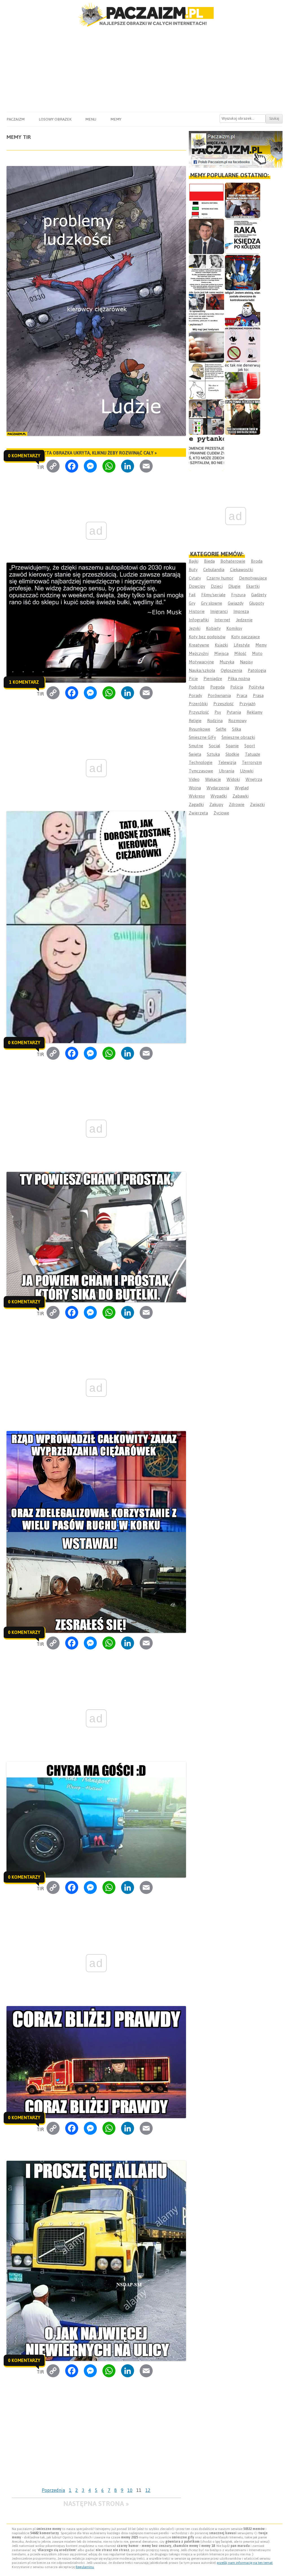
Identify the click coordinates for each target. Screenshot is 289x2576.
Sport (250, 746)
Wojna (195, 788)
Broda (257, 561)
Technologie (201, 762)
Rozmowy (237, 721)
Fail (192, 595)
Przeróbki (198, 704)
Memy (116, 119)
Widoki (233, 779)
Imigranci (219, 611)
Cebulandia (214, 570)
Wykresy (197, 796)
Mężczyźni (199, 653)
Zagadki (196, 804)
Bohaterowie (233, 561)
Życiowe (221, 813)
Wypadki (219, 796)
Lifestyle (242, 645)
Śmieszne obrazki (238, 737)
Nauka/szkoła (202, 670)
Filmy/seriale (213, 595)
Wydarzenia (218, 788)
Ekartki (253, 586)
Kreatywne (199, 645)
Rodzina (215, 721)
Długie (234, 586)
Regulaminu (85, 2567)
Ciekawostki (242, 570)
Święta (195, 754)
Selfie (221, 729)
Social (214, 746)
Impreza (241, 611)
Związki (257, 804)
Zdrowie (237, 804)
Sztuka (213, 754)
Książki (221, 645)
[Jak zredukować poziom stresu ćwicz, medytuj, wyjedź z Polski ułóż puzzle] (243, 345)
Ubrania (226, 771)
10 (130, 2490)
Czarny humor (220, 578)
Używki (247, 771)
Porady (195, 695)
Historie (197, 611)
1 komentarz (24, 682)
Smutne (196, 746)
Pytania (234, 712)
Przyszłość (199, 712)
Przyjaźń (247, 704)
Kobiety (213, 628)
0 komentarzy (24, 456)
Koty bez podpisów (207, 637)
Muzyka (227, 662)
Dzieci (217, 586)
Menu (91, 119)
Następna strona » (96, 2504)
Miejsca (221, 653)
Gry (192, 603)
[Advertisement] (144, 69)
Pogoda (217, 687)
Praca (242, 695)
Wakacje (213, 779)
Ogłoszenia (231, 670)
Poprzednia (53, 2490)
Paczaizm (16, 119)
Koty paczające (246, 637)
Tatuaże (253, 754)
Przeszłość (224, 704)
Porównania (219, 695)
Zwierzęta (198, 813)
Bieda (209, 561)
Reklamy (255, 712)
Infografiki (199, 620)
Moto (257, 653)
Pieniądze (213, 679)
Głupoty (257, 603)
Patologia (257, 670)
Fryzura (238, 595)
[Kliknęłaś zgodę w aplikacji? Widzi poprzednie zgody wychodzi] (206, 417)
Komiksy (234, 628)
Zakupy (216, 804)
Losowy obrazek (55, 119)
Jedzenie (244, 620)
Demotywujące (253, 578)
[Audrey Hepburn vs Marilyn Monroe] (206, 273)
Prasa (258, 695)
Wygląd (242, 788)
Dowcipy (197, 586)
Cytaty (195, 578)
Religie (195, 721)
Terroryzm (252, 762)
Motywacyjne (201, 662)
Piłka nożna (239, 679)
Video (194, 779)
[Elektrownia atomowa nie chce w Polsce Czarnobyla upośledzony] (206, 381)
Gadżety (259, 595)
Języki (195, 628)
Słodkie (232, 754)
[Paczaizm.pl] (144, 15)
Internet (222, 620)
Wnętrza (254, 779)
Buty (193, 570)
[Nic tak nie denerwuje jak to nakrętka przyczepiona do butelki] (243, 381)
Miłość (240, 653)
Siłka (237, 729)
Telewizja (227, 762)
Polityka (256, 687)
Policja (237, 687)
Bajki (194, 561)
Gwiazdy (236, 603)
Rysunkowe (200, 729)
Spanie (232, 746)
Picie (193, 679)
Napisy (246, 662)
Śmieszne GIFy (202, 737)
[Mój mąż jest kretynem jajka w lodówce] (206, 345)
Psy (218, 712)
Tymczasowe (201, 771)
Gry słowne (212, 603)
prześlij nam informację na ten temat (245, 2563)
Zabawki (241, 796)
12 (148, 2490)
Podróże (197, 687)
